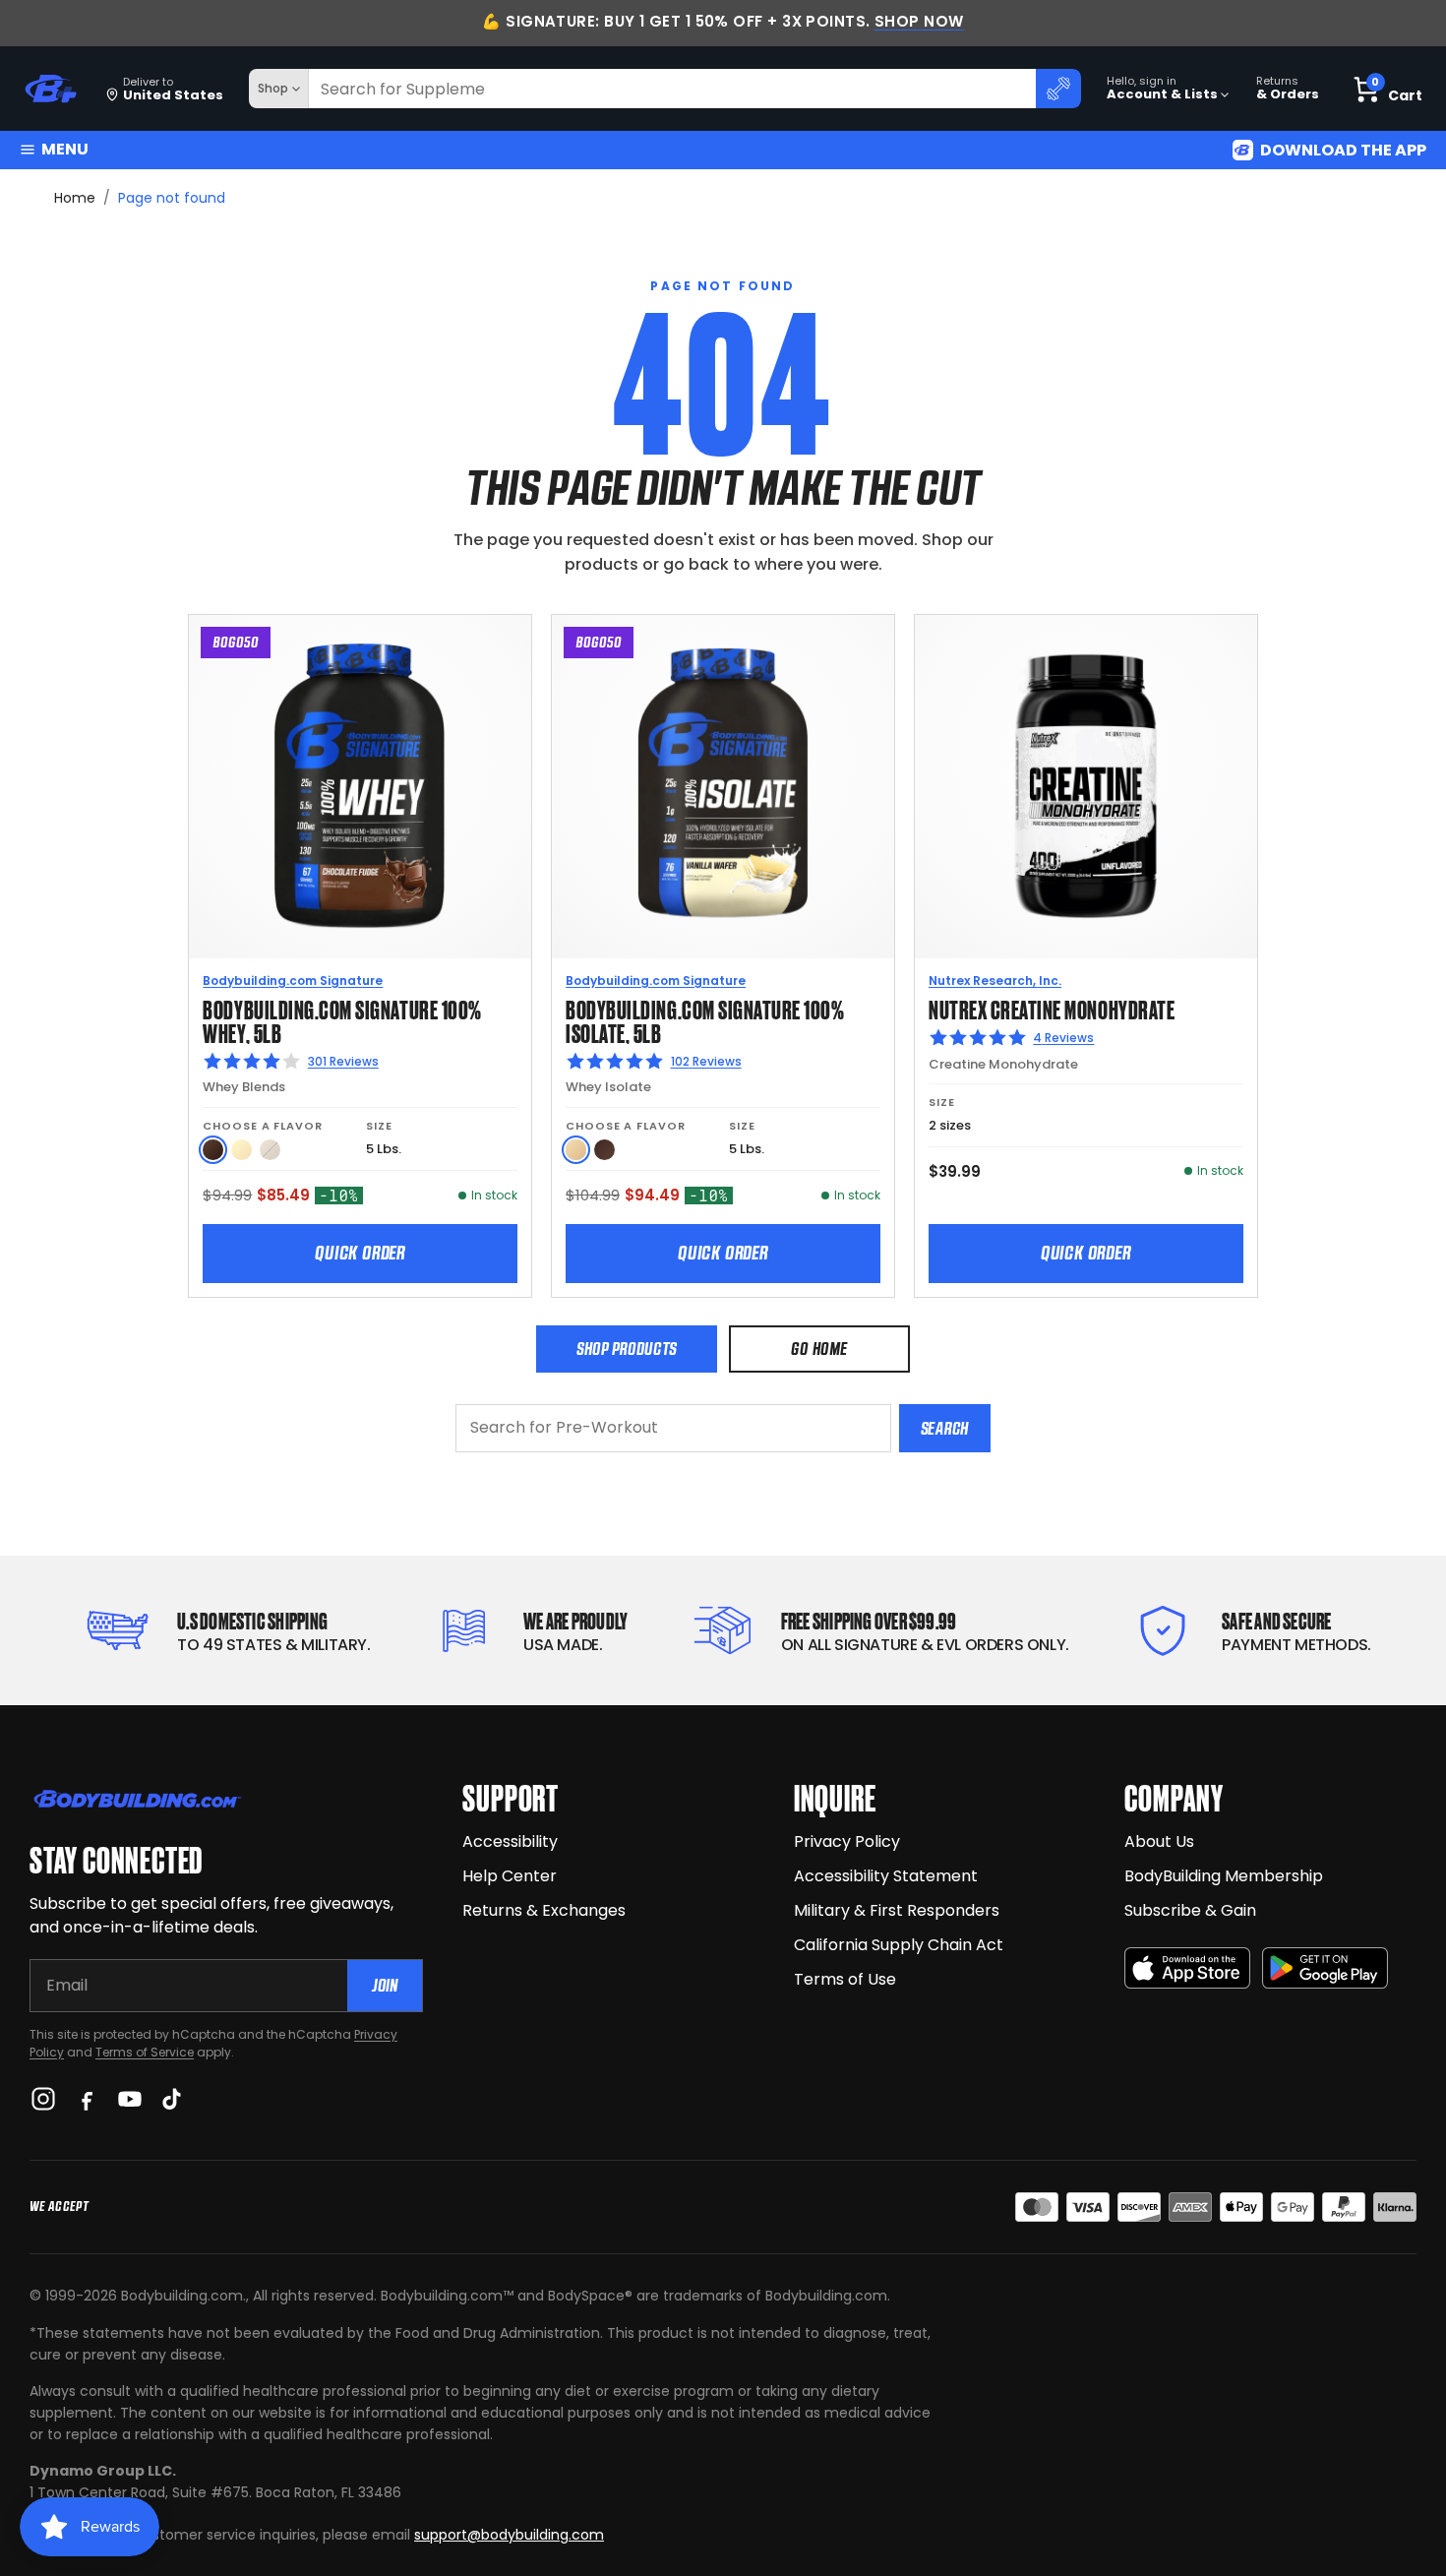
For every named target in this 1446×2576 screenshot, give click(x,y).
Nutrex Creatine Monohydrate (1052, 1008)
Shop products (627, 1349)
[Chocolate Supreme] (604, 1150)
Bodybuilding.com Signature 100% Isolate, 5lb (705, 1020)
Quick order (360, 1253)
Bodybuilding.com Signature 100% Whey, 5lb (342, 1020)
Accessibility (510, 1841)
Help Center (510, 1876)
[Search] (1058, 89)
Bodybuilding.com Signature (293, 981)
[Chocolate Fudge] (213, 1150)
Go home (819, 1349)
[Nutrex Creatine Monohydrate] (1086, 786)
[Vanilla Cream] (241, 1150)
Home (75, 198)
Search (945, 1428)
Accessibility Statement (886, 1876)
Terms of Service (145, 2052)
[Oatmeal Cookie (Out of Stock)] (270, 1150)
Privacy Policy (847, 1841)
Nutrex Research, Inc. (995, 981)
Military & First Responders (897, 1910)
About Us (1159, 1841)
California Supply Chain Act (899, 1945)
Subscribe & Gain (1190, 1910)
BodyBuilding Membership (1224, 1876)
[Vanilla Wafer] (576, 1150)
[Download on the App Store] (1187, 1968)
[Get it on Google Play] (1325, 1968)
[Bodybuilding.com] (50, 89)
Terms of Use (845, 1979)
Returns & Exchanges (544, 1910)
